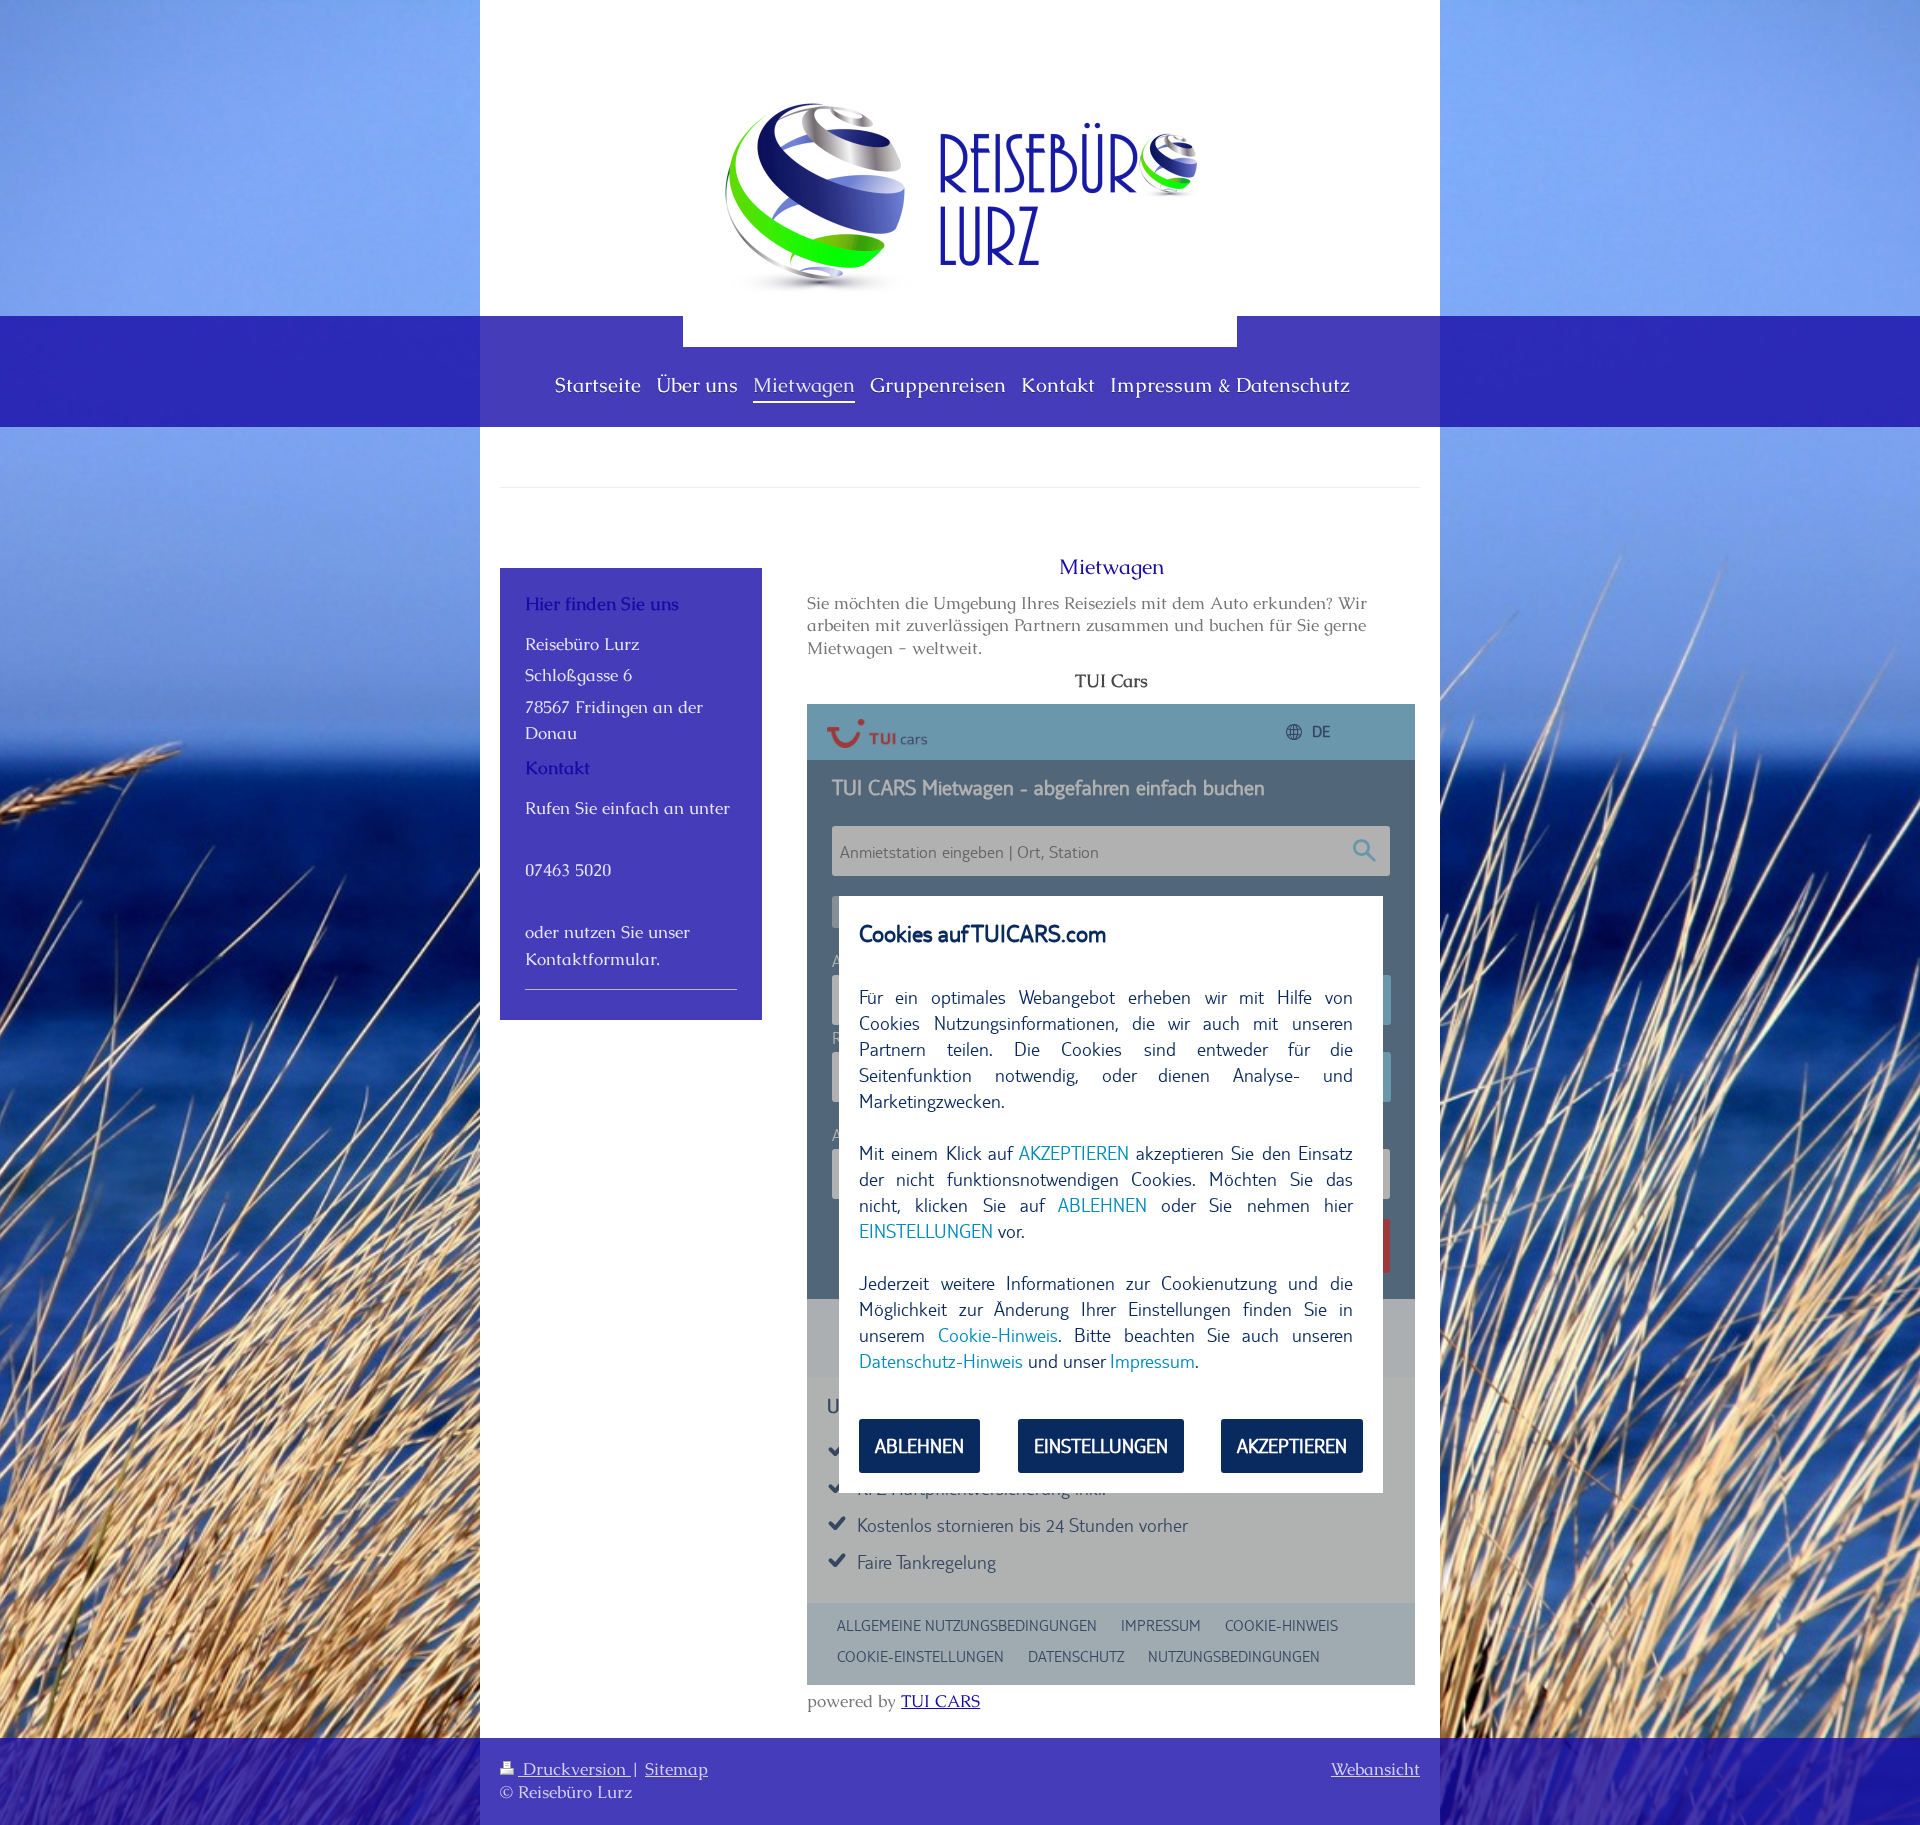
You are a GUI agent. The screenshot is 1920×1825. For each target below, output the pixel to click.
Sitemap (676, 1769)
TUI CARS (940, 1701)
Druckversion (574, 1769)
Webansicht (1375, 1769)
